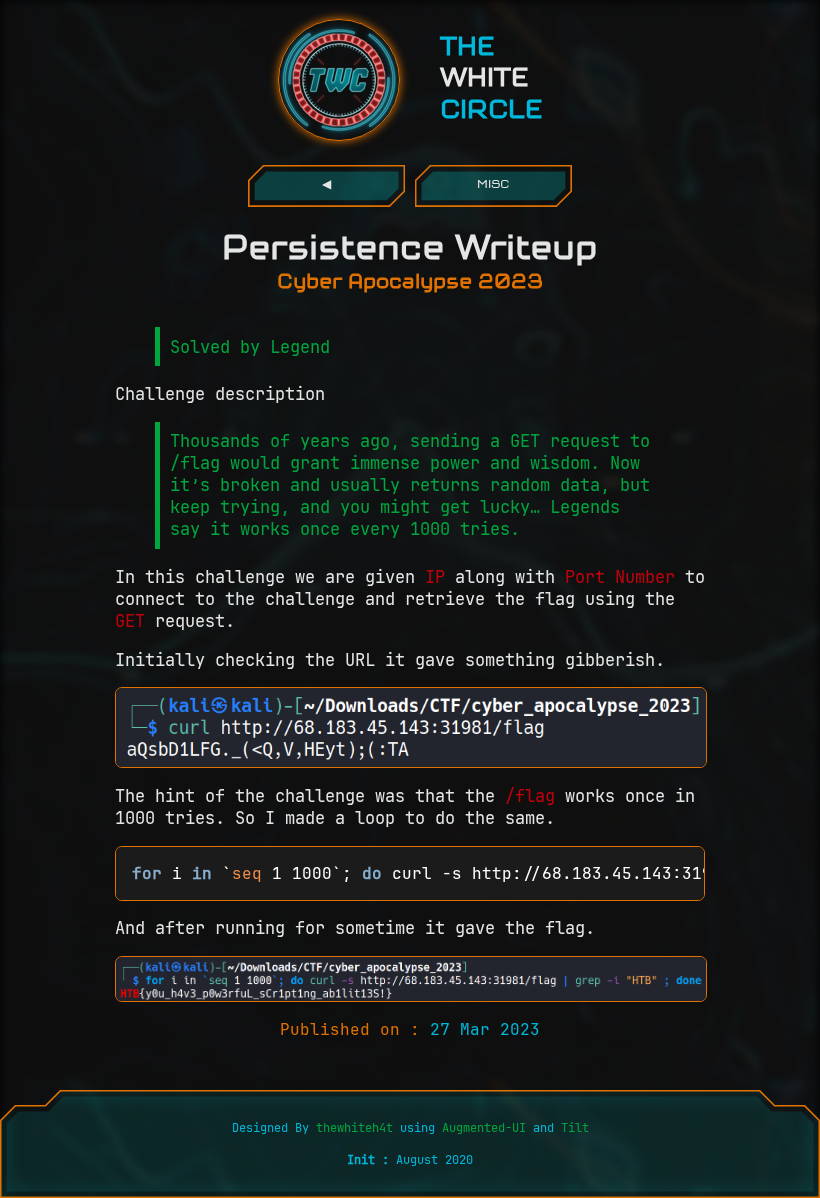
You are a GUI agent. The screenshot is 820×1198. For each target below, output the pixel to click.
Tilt (575, 1128)
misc (493, 185)
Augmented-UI (484, 1128)
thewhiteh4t (358, 1128)
